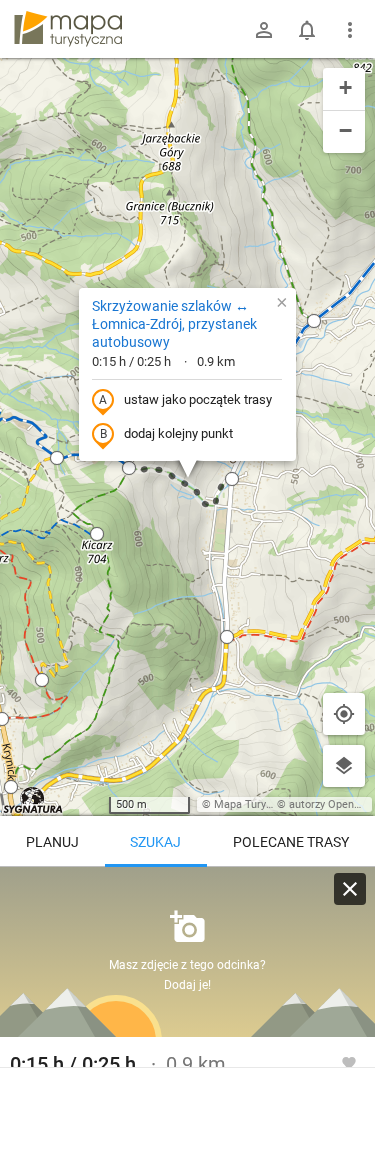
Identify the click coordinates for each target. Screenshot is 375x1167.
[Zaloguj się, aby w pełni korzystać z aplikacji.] (349, 1062)
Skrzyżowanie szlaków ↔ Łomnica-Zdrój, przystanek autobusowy (174, 324)
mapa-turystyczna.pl (68, 29)
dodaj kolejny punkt (178, 433)
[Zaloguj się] (264, 30)
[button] (314, 321)
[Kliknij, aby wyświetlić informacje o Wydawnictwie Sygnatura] (33, 800)
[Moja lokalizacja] (344, 714)
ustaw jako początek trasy (198, 399)
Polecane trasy (291, 842)
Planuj (52, 842)
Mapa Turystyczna (259, 804)
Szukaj (155, 842)
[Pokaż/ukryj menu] (350, 30)
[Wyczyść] (350, 889)
